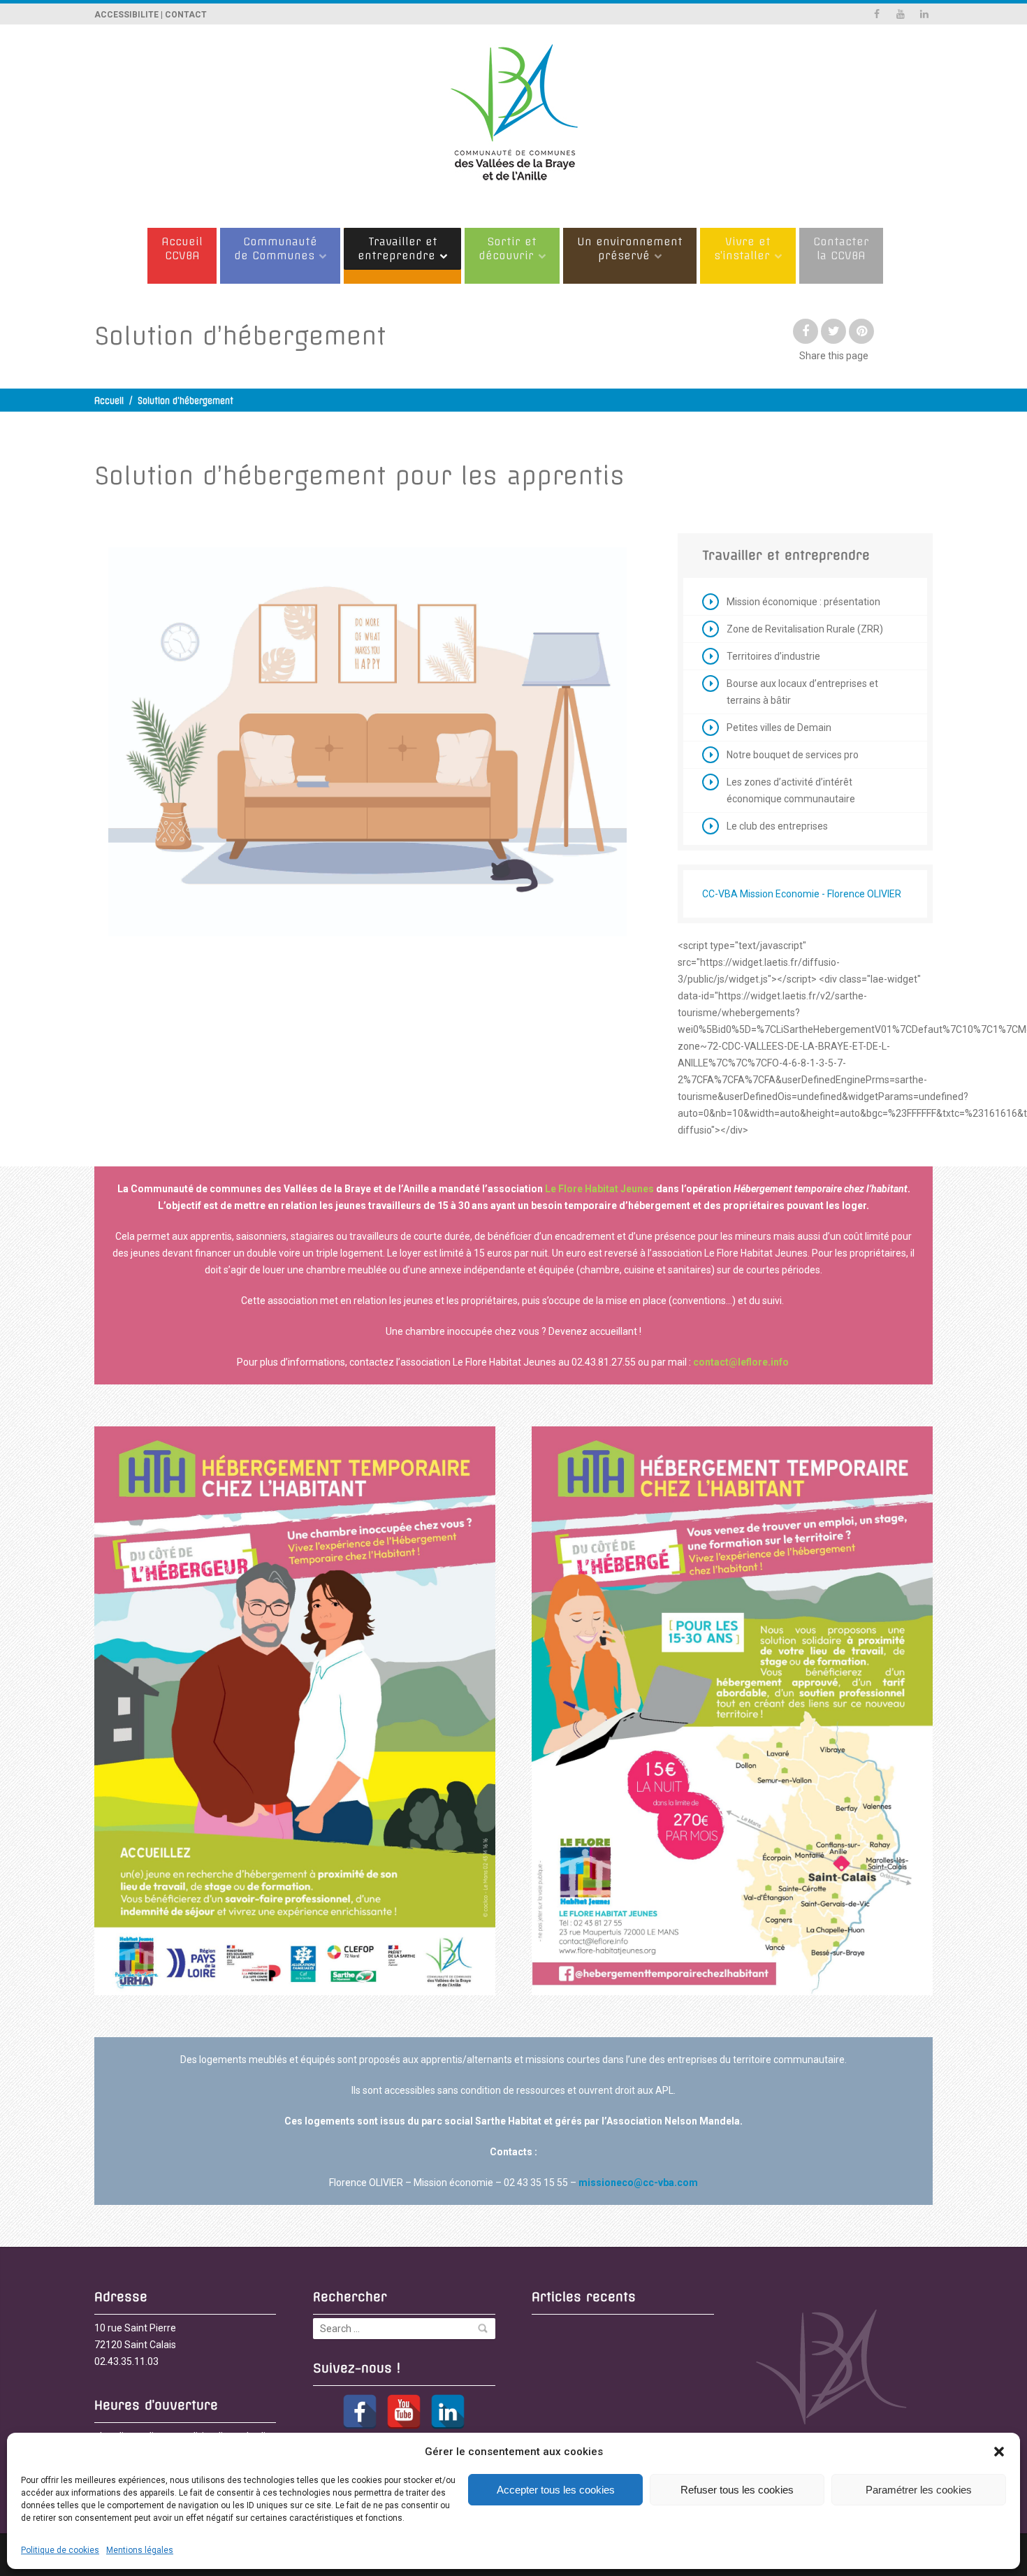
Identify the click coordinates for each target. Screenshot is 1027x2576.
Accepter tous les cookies (556, 2490)
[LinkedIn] (448, 2412)
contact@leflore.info (741, 1362)
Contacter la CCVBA (841, 248)
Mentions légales (140, 2550)
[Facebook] (360, 2412)
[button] (999, 2452)
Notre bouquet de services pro (793, 755)
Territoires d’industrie (773, 656)
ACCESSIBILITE (126, 15)
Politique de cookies (60, 2550)
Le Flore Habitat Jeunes (599, 1189)
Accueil (109, 401)
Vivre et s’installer (742, 248)
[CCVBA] (513, 119)
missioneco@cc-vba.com (638, 2183)
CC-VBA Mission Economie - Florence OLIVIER (802, 894)
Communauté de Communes (276, 248)
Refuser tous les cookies (737, 2490)
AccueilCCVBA (182, 248)
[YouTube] (404, 2412)
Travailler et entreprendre (398, 248)
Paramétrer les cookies (919, 2490)
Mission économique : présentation (803, 602)
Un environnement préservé (630, 248)
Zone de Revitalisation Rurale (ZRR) (805, 629)
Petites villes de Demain (779, 728)
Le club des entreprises (777, 826)
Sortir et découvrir (508, 248)
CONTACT (186, 15)
